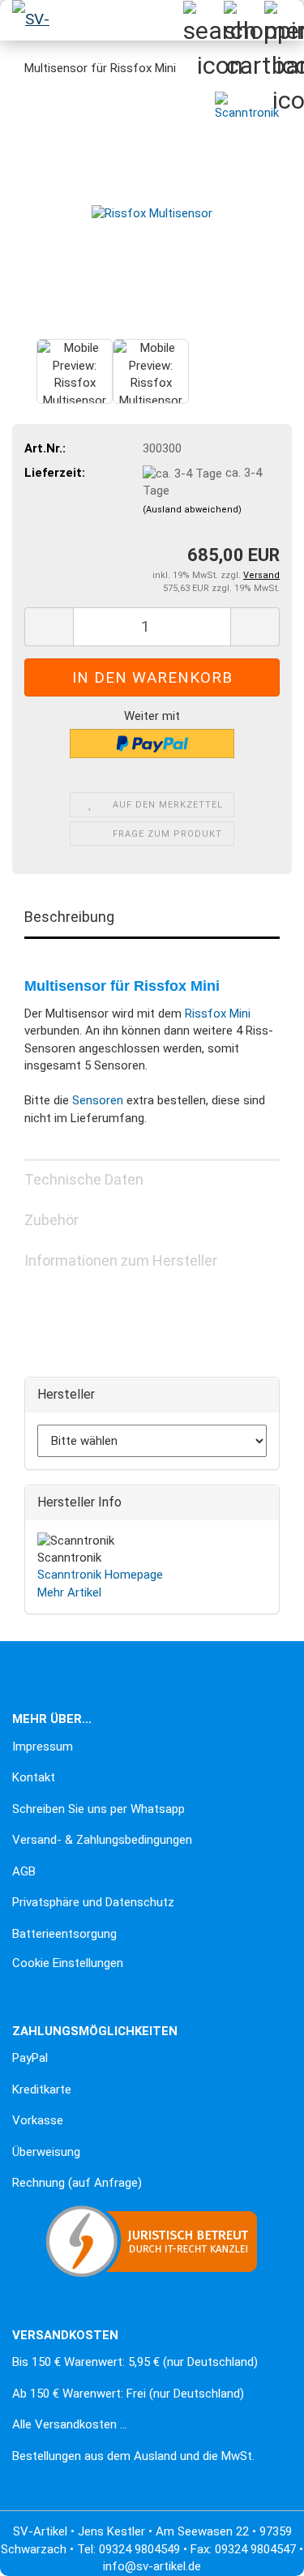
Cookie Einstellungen (68, 1963)
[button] (49, 627)
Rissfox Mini (218, 1014)
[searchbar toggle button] (203, 20)
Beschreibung (69, 917)
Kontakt (34, 1777)
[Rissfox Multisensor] (152, 213)
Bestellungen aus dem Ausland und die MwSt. (133, 2456)
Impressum (43, 1747)
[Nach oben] (45, 2552)
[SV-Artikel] (32, 20)
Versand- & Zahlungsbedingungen (102, 1840)
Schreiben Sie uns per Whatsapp (98, 1809)
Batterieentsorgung (64, 1934)
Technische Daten (84, 1179)
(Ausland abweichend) (192, 510)
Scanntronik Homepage (100, 1575)
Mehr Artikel (69, 1592)
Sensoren (98, 1100)
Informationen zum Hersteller (121, 1260)
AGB (24, 1871)
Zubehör (51, 1220)
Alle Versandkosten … (70, 2424)
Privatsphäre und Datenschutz (93, 1902)
